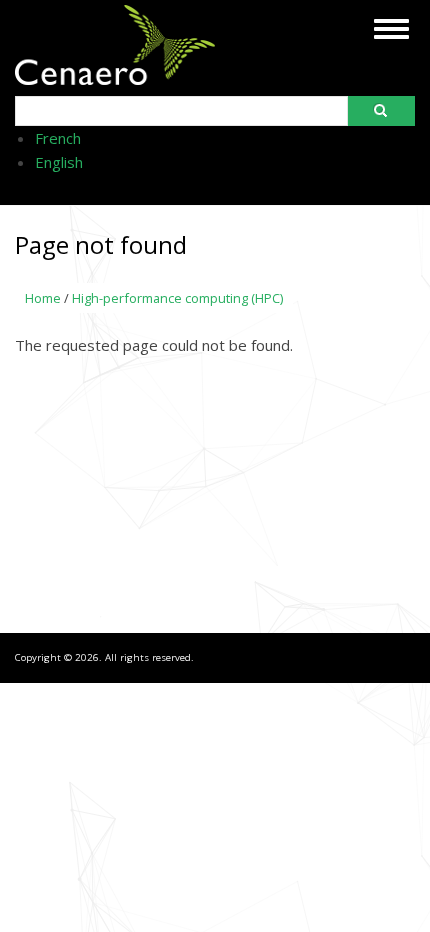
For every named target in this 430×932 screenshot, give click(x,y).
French (58, 138)
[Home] (115, 77)
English (59, 162)
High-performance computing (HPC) (177, 298)
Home (43, 298)
